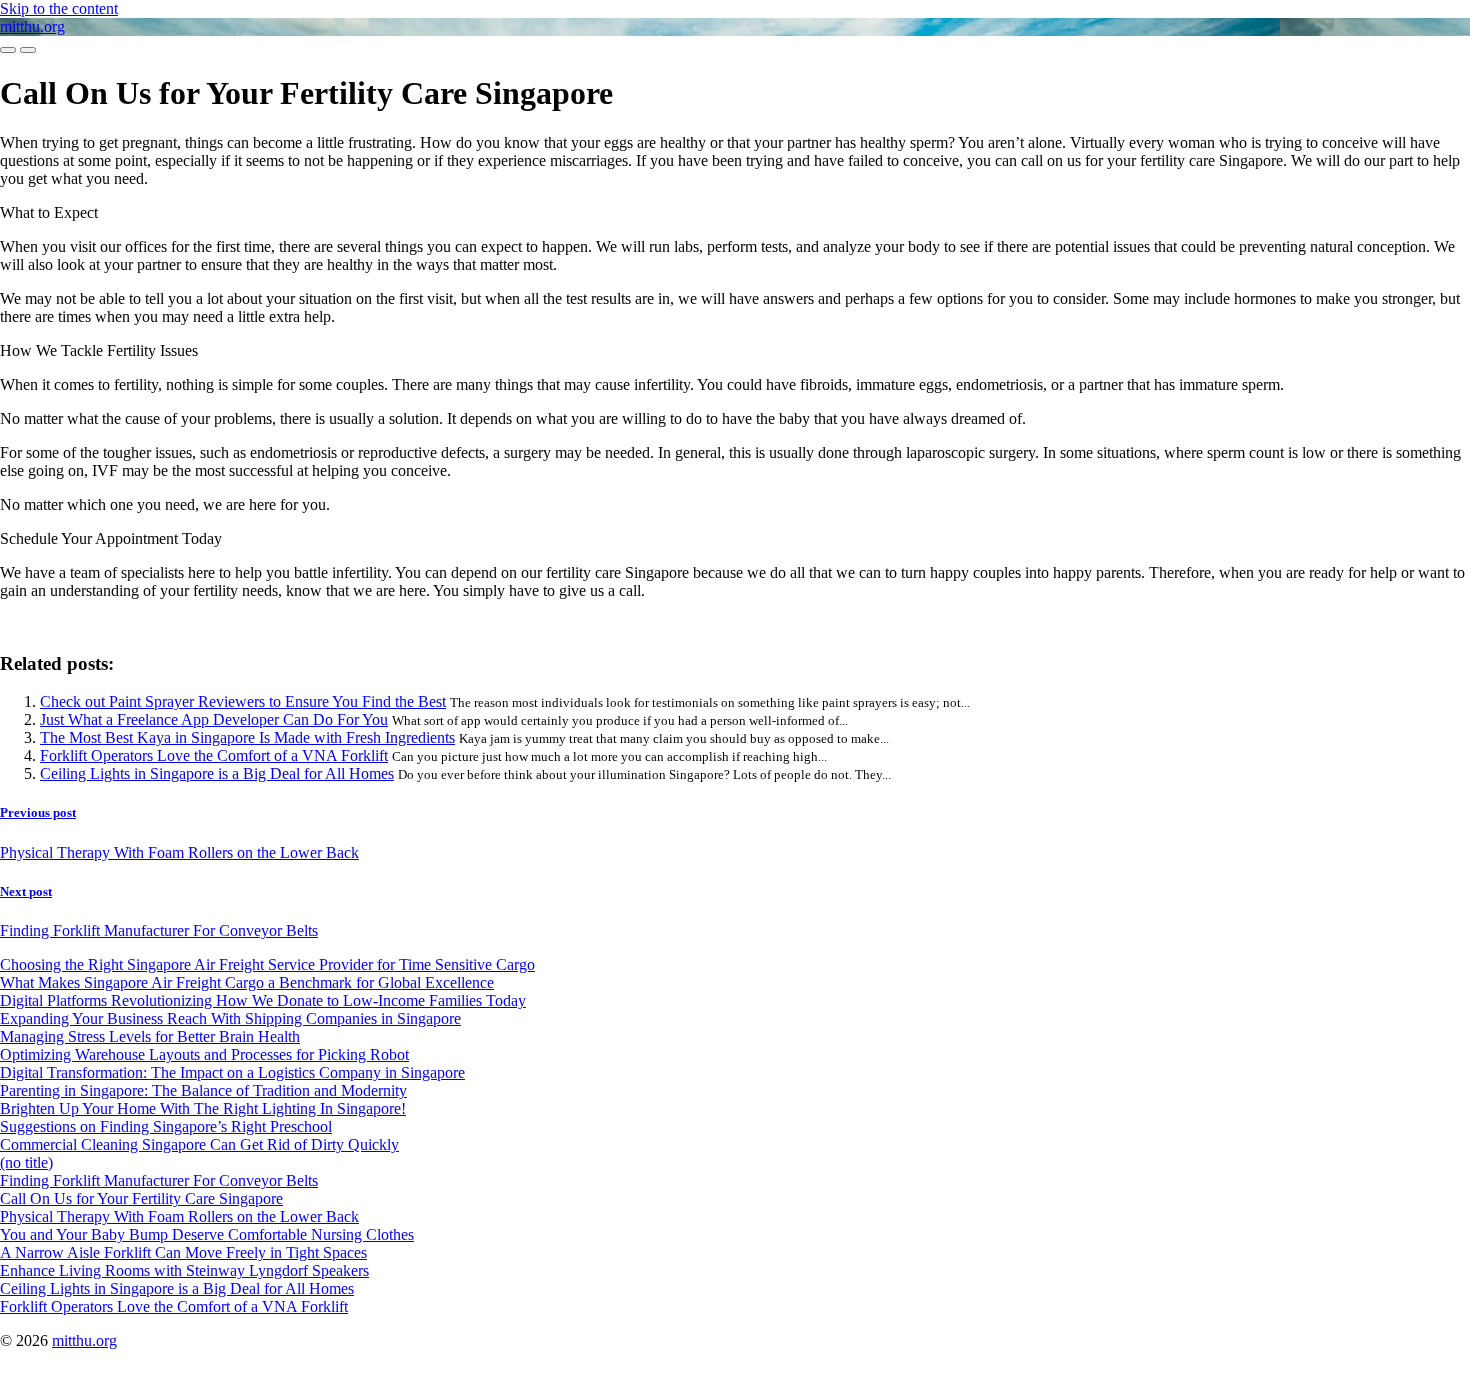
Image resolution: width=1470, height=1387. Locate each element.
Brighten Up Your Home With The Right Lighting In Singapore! (203, 1108)
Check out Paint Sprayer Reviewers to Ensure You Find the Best (243, 701)
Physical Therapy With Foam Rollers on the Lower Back (179, 1216)
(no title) (26, 1162)
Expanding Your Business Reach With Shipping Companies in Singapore (230, 1018)
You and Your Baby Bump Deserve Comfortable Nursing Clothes (207, 1234)
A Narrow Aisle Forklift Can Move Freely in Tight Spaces (183, 1252)
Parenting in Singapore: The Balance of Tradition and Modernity (203, 1090)
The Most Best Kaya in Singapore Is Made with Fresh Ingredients (247, 737)
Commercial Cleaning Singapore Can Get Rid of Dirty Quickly (199, 1144)
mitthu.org (32, 26)
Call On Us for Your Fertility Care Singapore (141, 1198)
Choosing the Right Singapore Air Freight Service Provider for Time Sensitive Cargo (267, 964)
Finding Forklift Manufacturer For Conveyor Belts (159, 1180)
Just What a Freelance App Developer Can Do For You (214, 719)
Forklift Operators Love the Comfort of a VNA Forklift (214, 755)
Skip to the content (59, 8)
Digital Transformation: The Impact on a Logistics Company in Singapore (232, 1072)
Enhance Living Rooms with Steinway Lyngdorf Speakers (184, 1270)
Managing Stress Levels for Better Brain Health (150, 1036)
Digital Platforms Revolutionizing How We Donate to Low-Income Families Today (263, 1000)
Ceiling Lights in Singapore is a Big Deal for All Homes (217, 773)
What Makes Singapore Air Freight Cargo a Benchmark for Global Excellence (247, 982)
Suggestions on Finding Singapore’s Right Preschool (166, 1126)
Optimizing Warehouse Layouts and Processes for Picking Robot (204, 1054)
